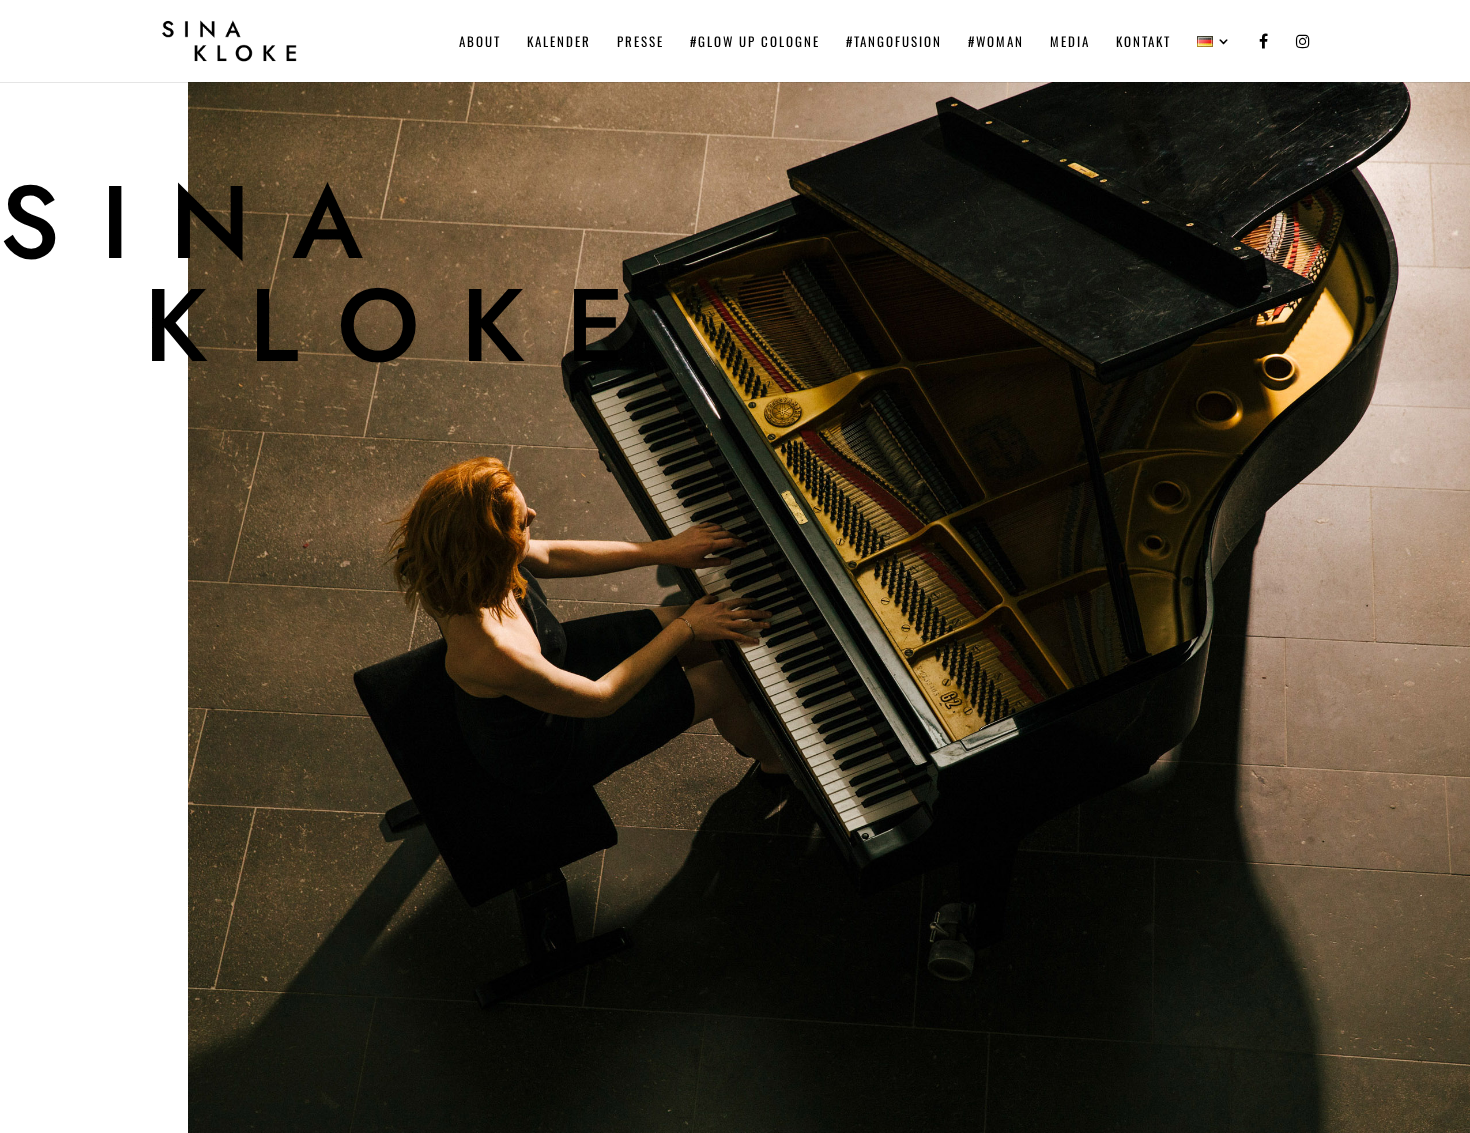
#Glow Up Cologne (755, 42)
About (480, 42)
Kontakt (1143, 42)
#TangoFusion (894, 42)
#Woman (996, 42)
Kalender (559, 42)
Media (1070, 42)
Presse (640, 42)
